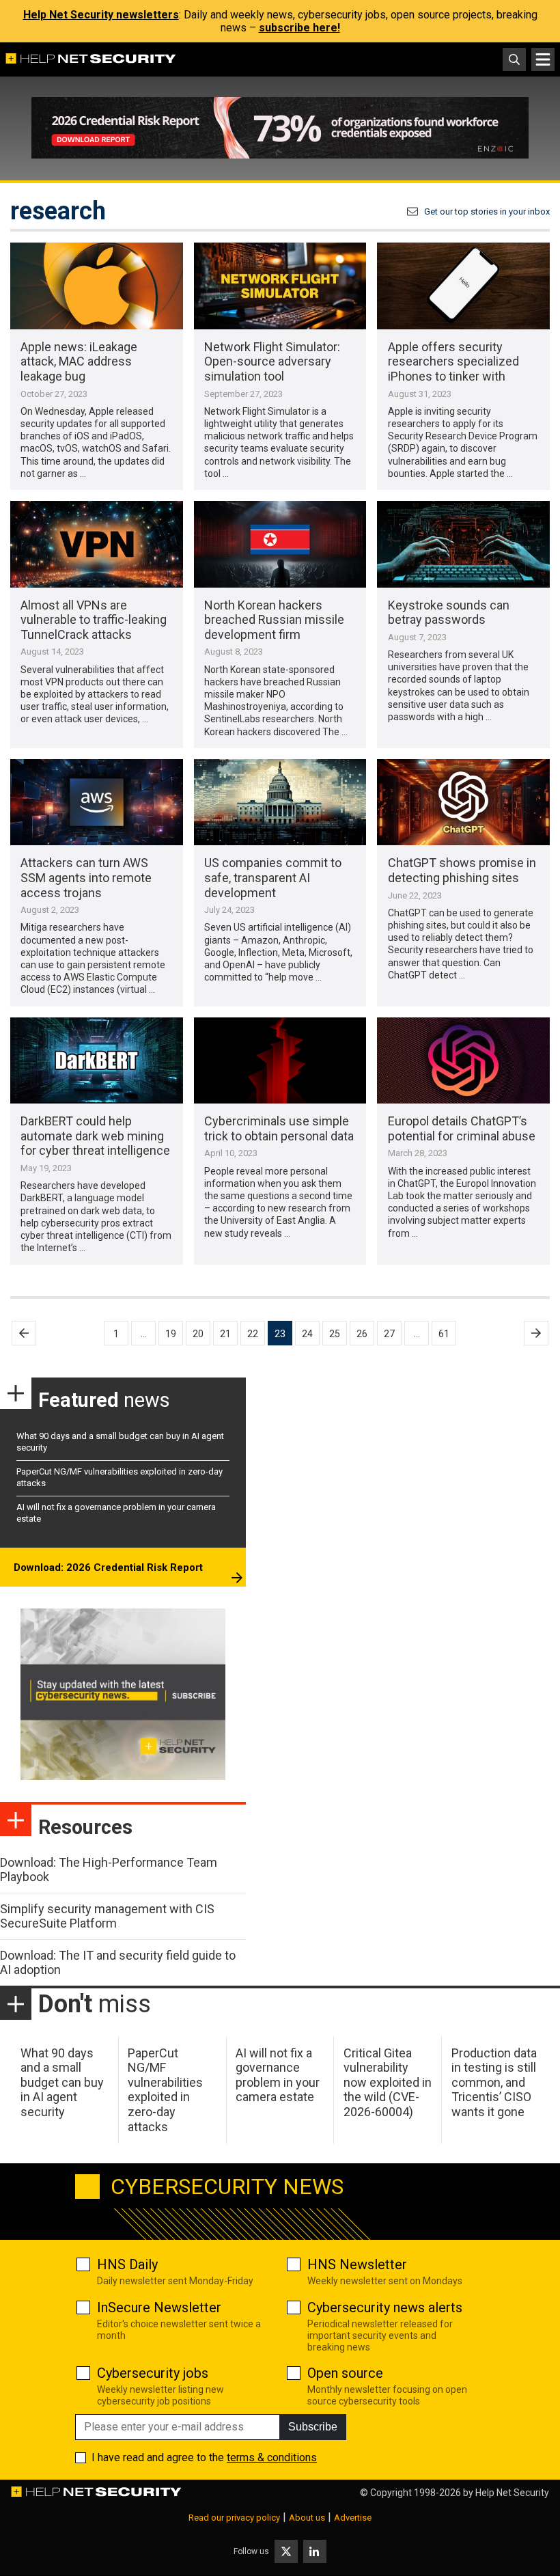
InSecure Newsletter (159, 2307)
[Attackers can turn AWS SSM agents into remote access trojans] (97, 802)
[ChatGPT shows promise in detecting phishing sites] (463, 802)
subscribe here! (299, 28)
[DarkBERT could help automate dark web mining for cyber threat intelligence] (97, 1060)
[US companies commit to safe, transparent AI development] (280, 802)
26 (362, 1334)
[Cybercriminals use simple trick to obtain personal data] (280, 1060)
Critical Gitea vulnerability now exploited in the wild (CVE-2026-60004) (388, 2082)
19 (171, 1334)
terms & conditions (272, 2457)
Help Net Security (512, 2493)
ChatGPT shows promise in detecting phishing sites (462, 870)
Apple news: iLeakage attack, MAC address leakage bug (79, 361)
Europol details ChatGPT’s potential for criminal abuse (462, 1128)
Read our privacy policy (234, 2518)
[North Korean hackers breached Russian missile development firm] (280, 544)
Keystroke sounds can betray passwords (449, 613)
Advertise (353, 2518)
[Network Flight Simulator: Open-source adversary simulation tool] (280, 286)
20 (198, 1334)
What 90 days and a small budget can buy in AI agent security (62, 2082)
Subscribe (313, 2427)
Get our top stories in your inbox (487, 211)
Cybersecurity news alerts (385, 2307)
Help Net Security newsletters (101, 15)
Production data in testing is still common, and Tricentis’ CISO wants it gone (494, 2082)
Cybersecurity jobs (153, 2373)
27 (389, 1334)
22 (253, 1334)
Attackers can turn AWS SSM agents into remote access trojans (86, 877)
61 (444, 1334)
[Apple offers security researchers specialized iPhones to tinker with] (463, 286)
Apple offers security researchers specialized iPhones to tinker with (453, 361)
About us (307, 2518)
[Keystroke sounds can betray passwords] (463, 544)
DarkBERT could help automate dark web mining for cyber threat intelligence (95, 1136)
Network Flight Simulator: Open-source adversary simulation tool (272, 361)
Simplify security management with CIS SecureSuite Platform (107, 1916)
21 (225, 1334)
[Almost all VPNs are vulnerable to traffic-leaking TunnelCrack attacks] (97, 544)
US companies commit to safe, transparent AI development (273, 877)
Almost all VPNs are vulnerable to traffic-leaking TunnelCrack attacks (94, 620)
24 (307, 1334)
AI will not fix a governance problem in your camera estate (278, 2075)
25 (335, 1334)
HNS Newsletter (357, 2264)
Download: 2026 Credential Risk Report (108, 1567)
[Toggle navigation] (543, 59)
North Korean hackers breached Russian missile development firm (274, 620)
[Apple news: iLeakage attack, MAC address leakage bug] (97, 286)
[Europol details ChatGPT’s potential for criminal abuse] (463, 1060)
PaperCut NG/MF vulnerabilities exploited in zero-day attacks (165, 2090)
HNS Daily (127, 2264)
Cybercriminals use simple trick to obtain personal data (279, 1128)
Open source (345, 2373)
